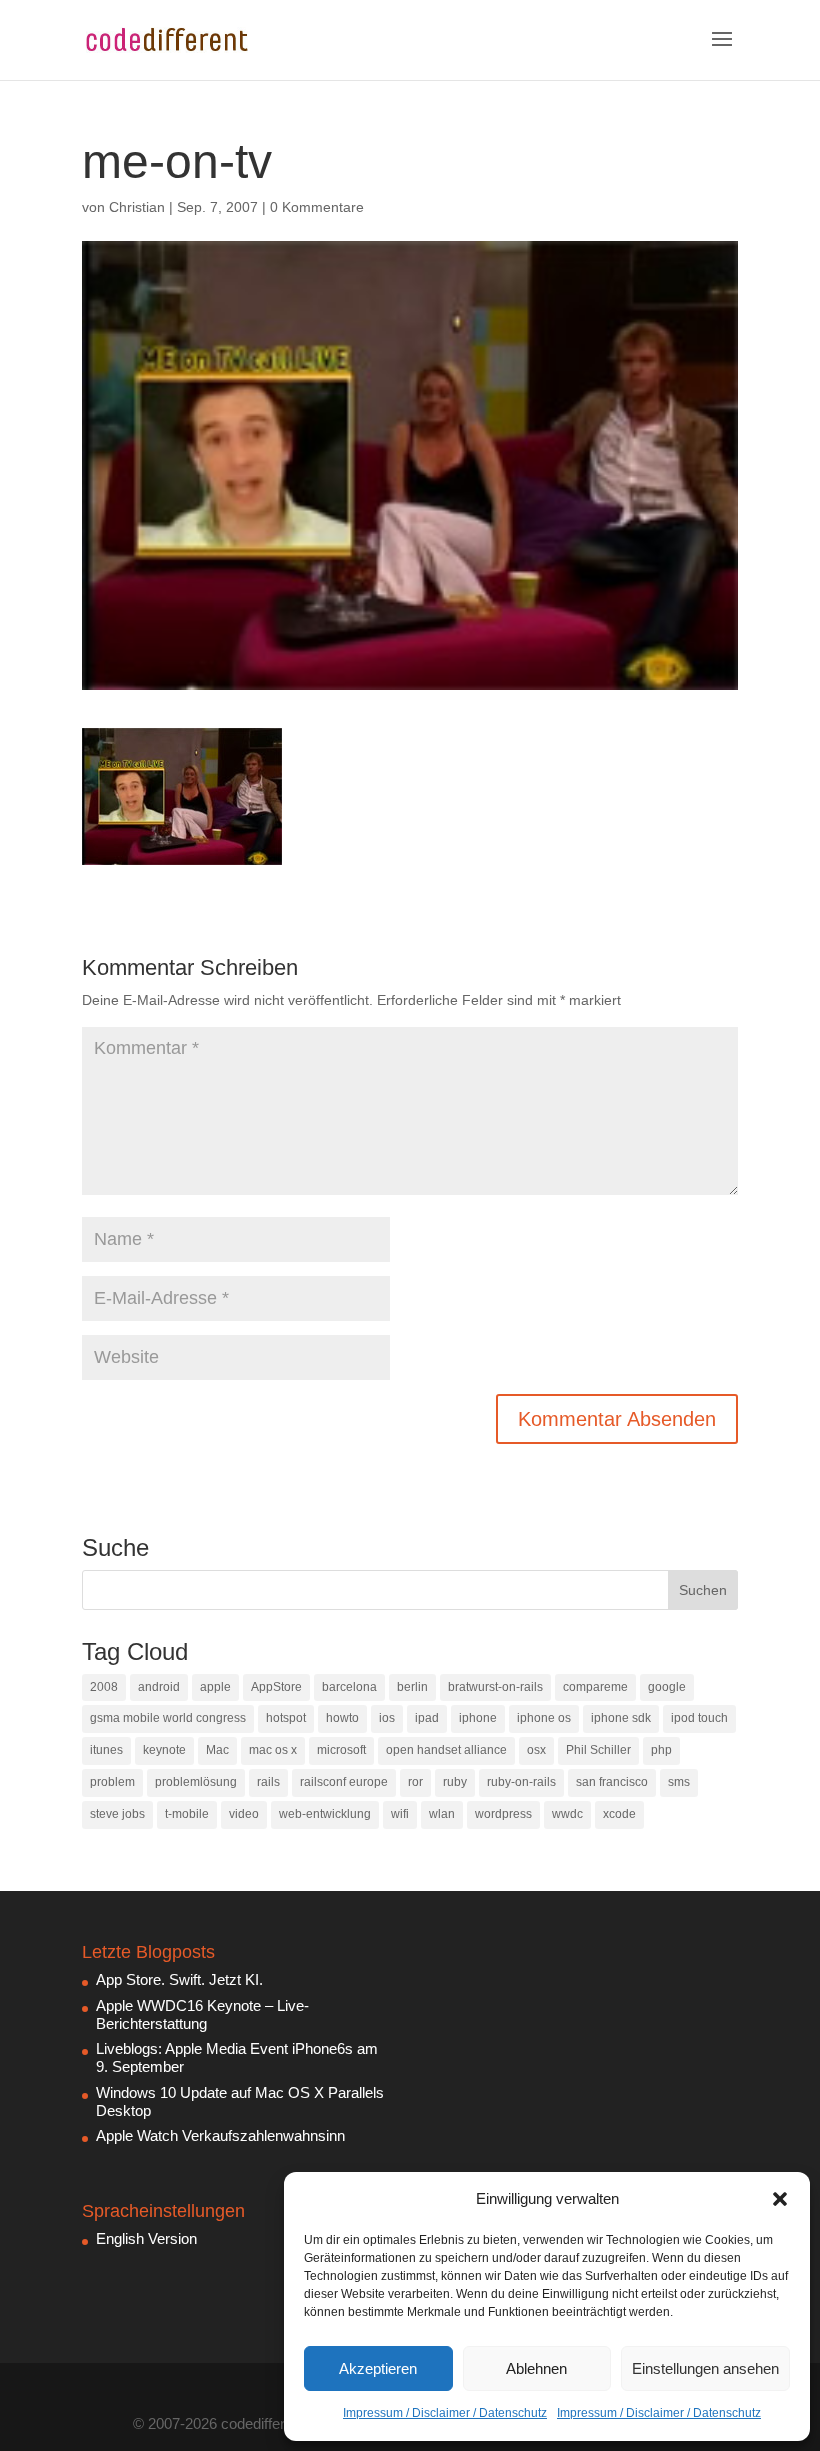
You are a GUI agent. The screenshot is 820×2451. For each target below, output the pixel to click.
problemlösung (196, 1782)
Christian (137, 207)
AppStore (276, 1687)
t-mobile (187, 1814)
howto (342, 1718)
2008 (104, 1687)
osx (536, 1750)
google (667, 1687)
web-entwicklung (325, 1814)
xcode (619, 1814)
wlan (442, 1814)
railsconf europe (344, 1782)
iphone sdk (621, 1718)
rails (268, 1782)
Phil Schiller (598, 1750)
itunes (106, 1750)
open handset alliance (446, 1750)
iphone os (544, 1718)
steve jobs (117, 1814)
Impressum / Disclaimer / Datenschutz (445, 2413)
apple (215, 1687)
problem (112, 1782)
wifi (400, 1814)
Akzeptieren (378, 2368)
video (244, 1814)
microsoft (341, 1750)
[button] (780, 2199)
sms (679, 1782)
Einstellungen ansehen (705, 2368)
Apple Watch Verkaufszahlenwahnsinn (220, 2135)
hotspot (286, 1718)
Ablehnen (536, 2368)
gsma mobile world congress (168, 1718)
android (159, 1687)
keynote (164, 1750)
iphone (478, 1718)
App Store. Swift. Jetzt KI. (179, 1979)
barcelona (349, 1687)
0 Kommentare (317, 207)
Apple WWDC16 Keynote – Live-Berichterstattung (202, 2014)
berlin (412, 1687)
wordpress (503, 1814)
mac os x (273, 1750)
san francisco (612, 1782)
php (661, 1750)
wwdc (567, 1814)
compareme (595, 1687)
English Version (146, 2238)
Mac (217, 1750)
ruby (455, 1782)
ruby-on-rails (521, 1782)
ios (387, 1718)
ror (415, 1782)
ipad (427, 1718)
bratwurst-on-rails (495, 1687)
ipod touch (699, 1718)
